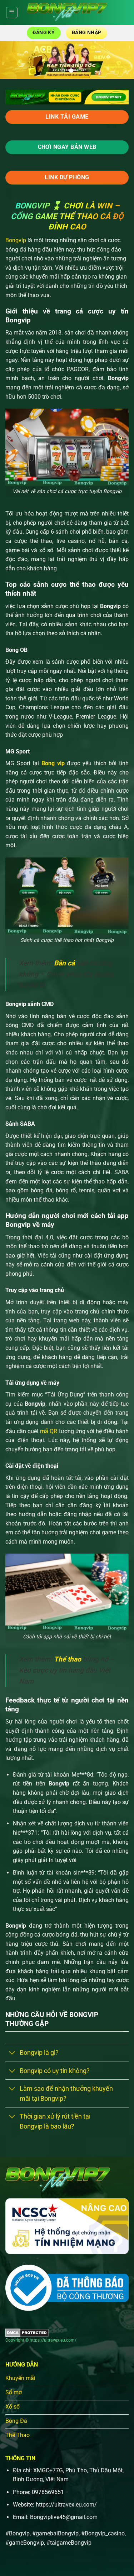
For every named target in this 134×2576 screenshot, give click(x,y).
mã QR (48, 1431)
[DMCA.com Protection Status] (27, 2332)
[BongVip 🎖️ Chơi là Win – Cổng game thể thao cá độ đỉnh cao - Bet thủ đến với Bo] (67, 12)
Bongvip (16, 240)
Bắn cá (64, 963)
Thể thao (68, 1659)
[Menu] (12, 12)
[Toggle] (12, 2054)
